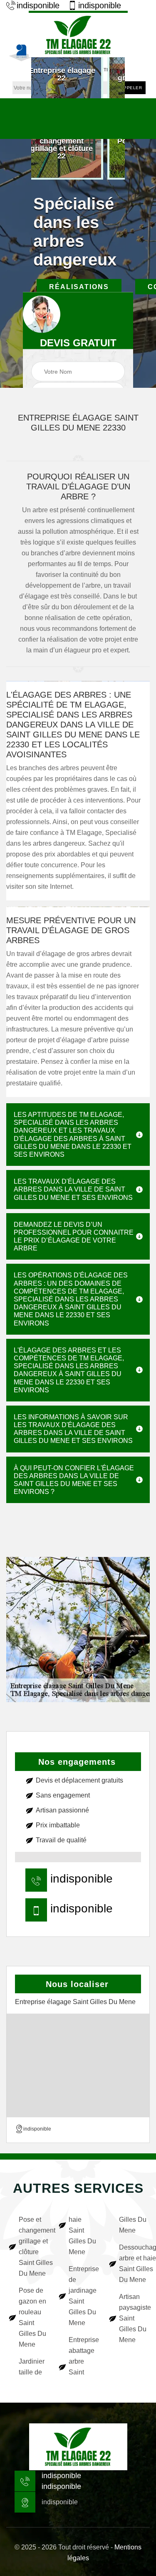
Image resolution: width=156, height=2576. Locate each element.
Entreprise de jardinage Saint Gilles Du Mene (83, 2296)
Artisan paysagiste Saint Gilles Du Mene (133, 2318)
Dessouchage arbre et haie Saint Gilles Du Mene (133, 2263)
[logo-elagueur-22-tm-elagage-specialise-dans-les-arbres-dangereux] (78, 34)
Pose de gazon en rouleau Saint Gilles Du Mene (32, 2317)
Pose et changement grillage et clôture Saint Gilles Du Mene (33, 2246)
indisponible (38, 5)
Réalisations (79, 287)
